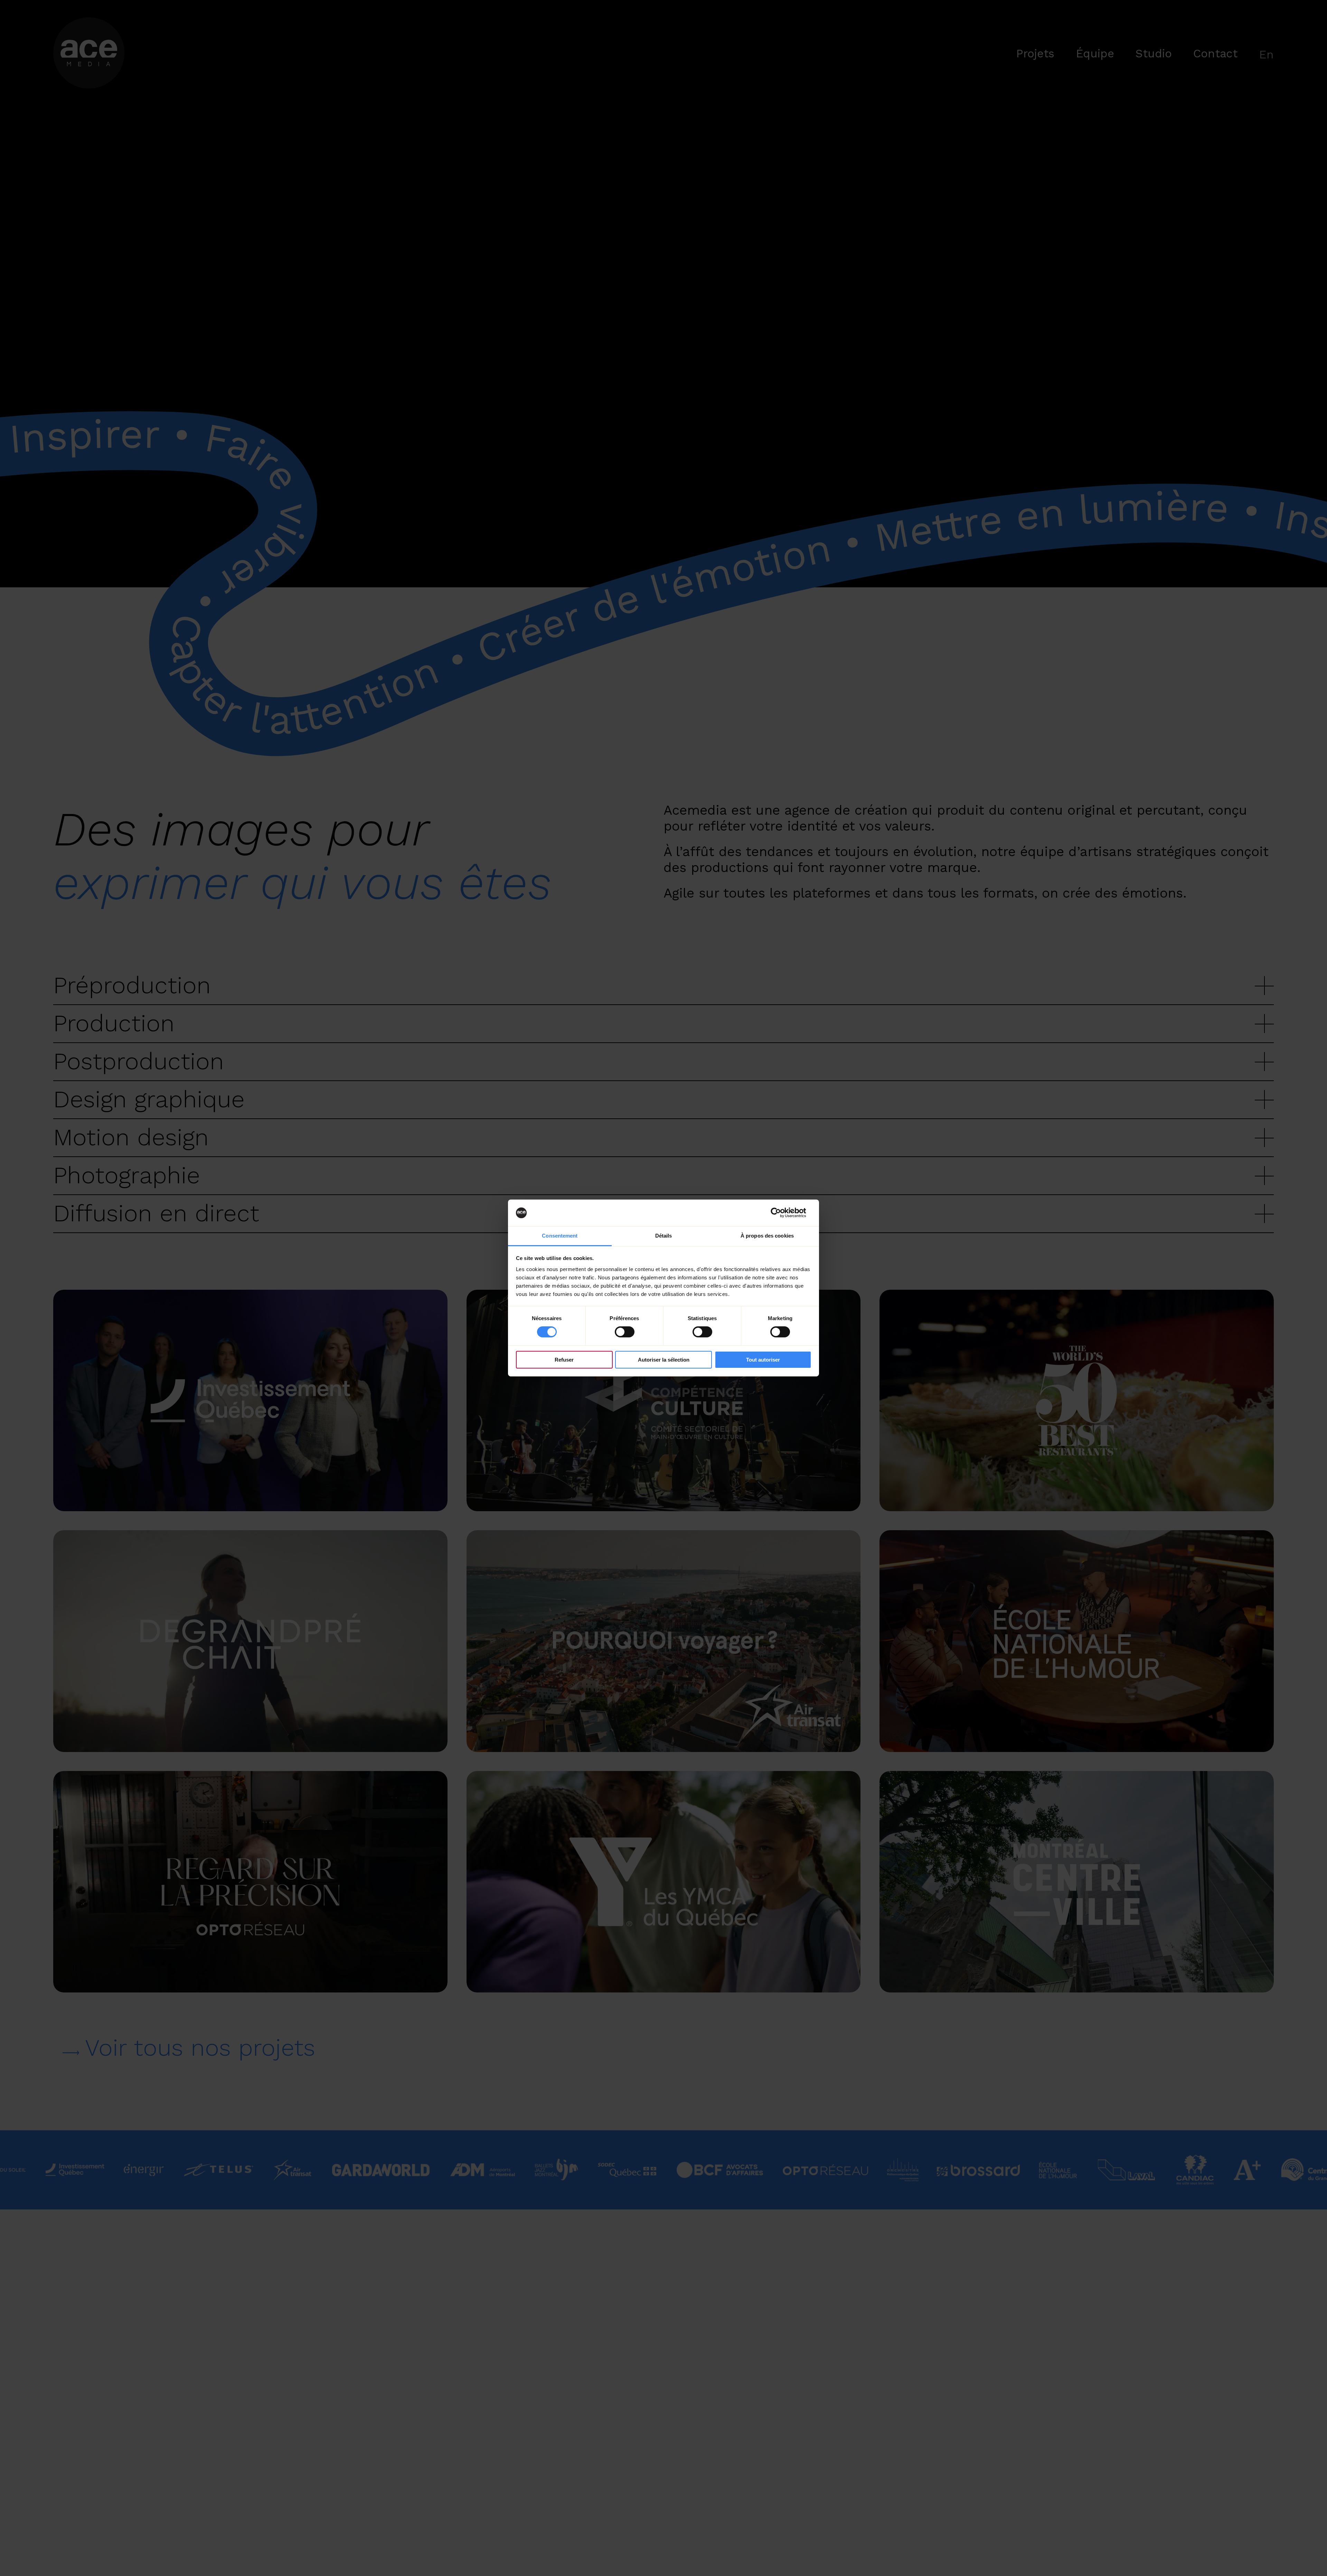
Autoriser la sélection (664, 1360)
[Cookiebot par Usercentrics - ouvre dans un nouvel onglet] (781, 1213)
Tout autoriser (763, 1360)
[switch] (625, 1332)
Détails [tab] (664, 1236)
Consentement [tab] (560, 1236)
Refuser (564, 1360)
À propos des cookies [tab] (767, 1236)
